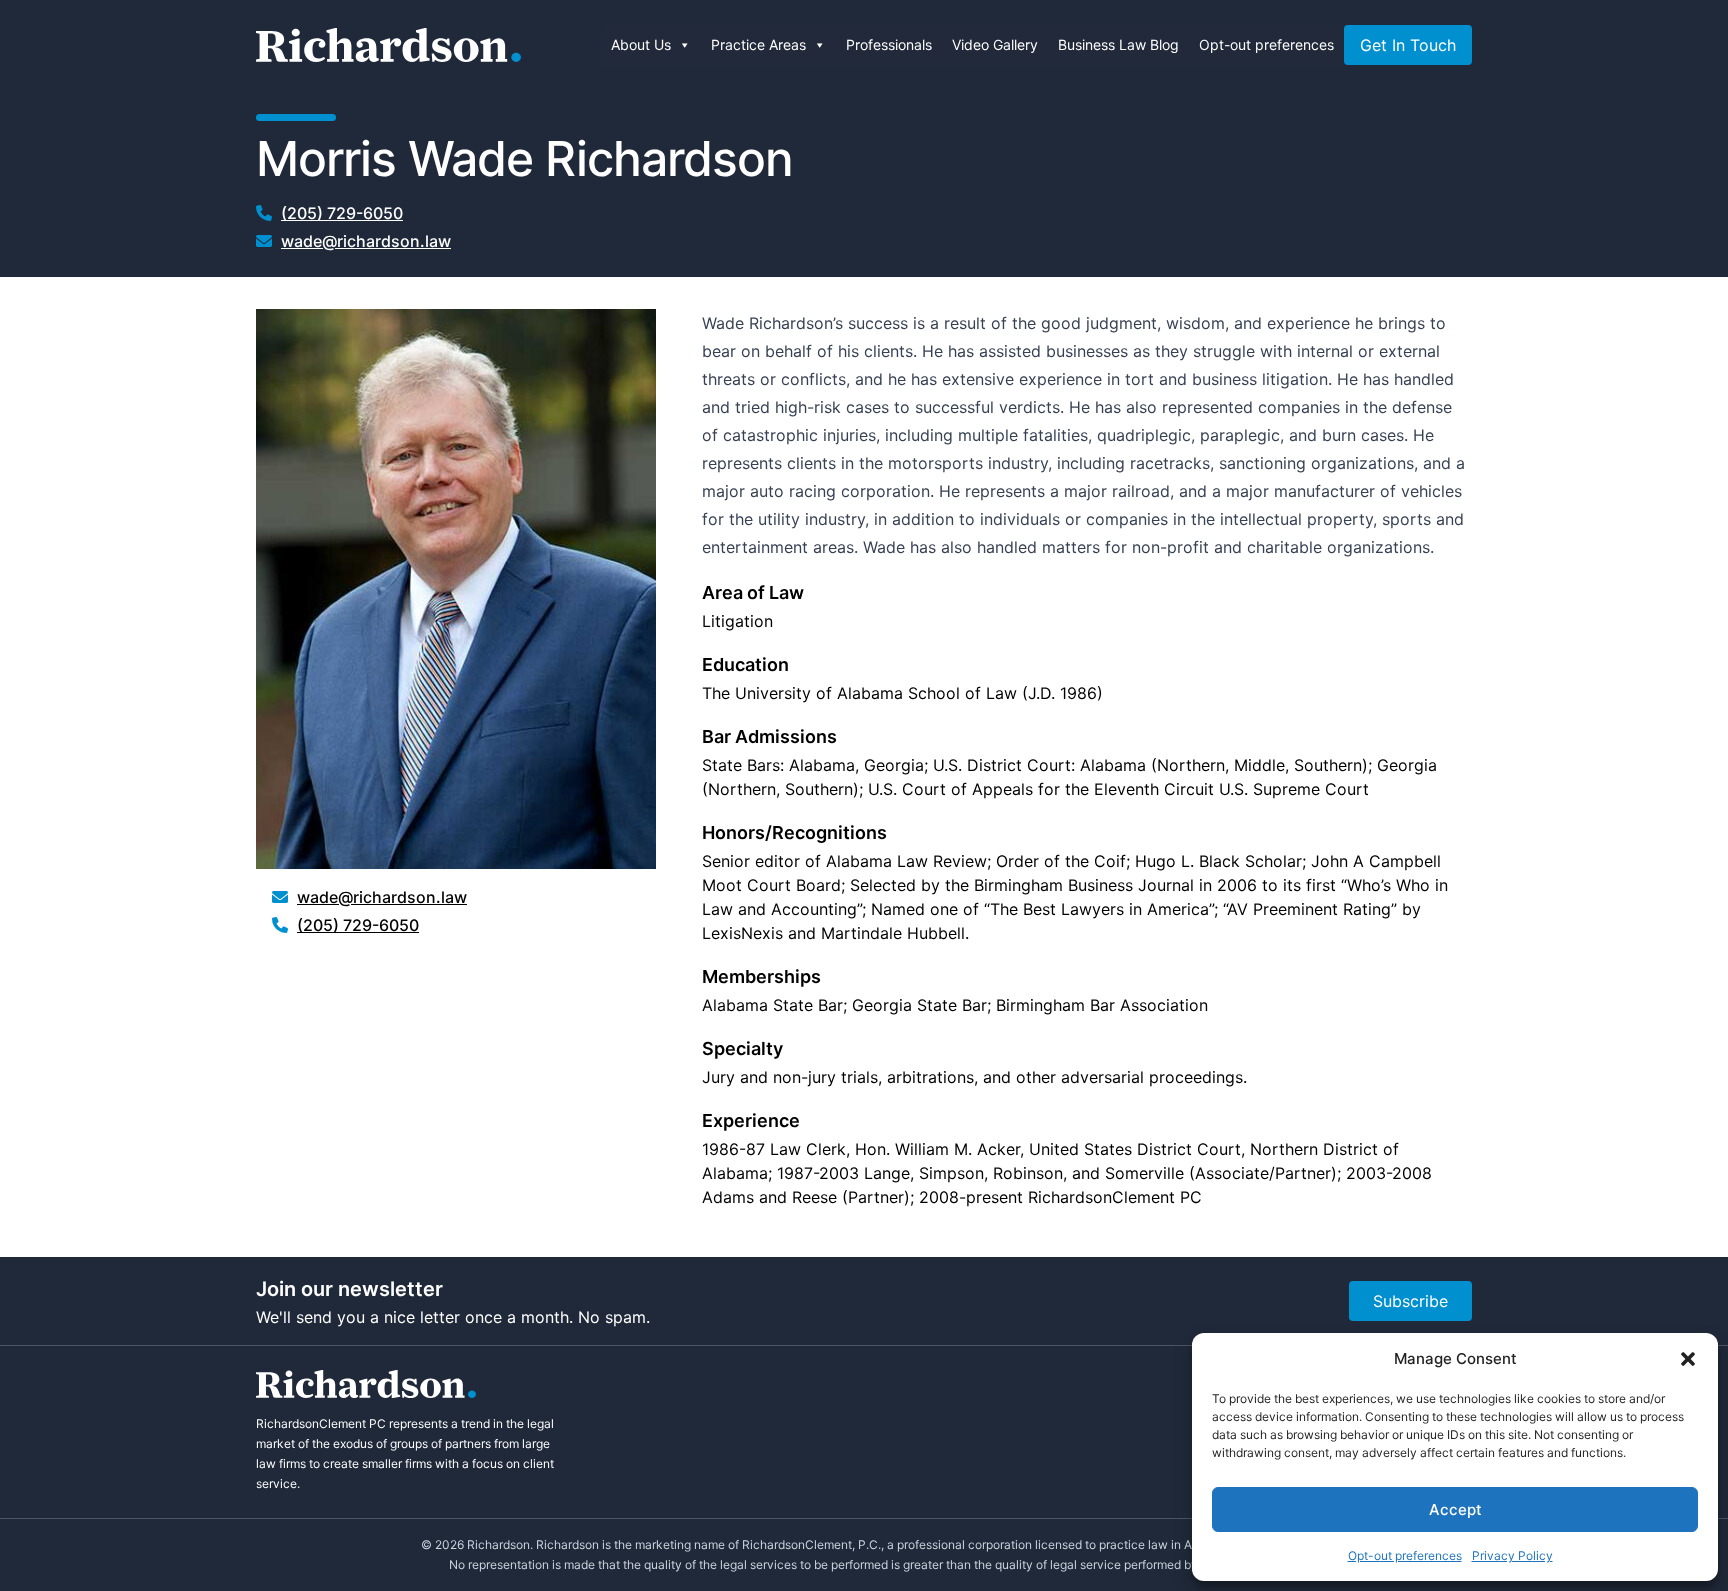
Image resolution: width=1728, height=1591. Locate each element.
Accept (1455, 1509)
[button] (1688, 1359)
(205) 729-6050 (342, 213)
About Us (641, 44)
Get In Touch (1408, 45)
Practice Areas (758, 44)
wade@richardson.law (366, 241)
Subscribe (1410, 1301)
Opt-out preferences (1405, 1555)
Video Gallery (995, 44)
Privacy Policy (1512, 1555)
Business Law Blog (1118, 44)
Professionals (889, 44)
